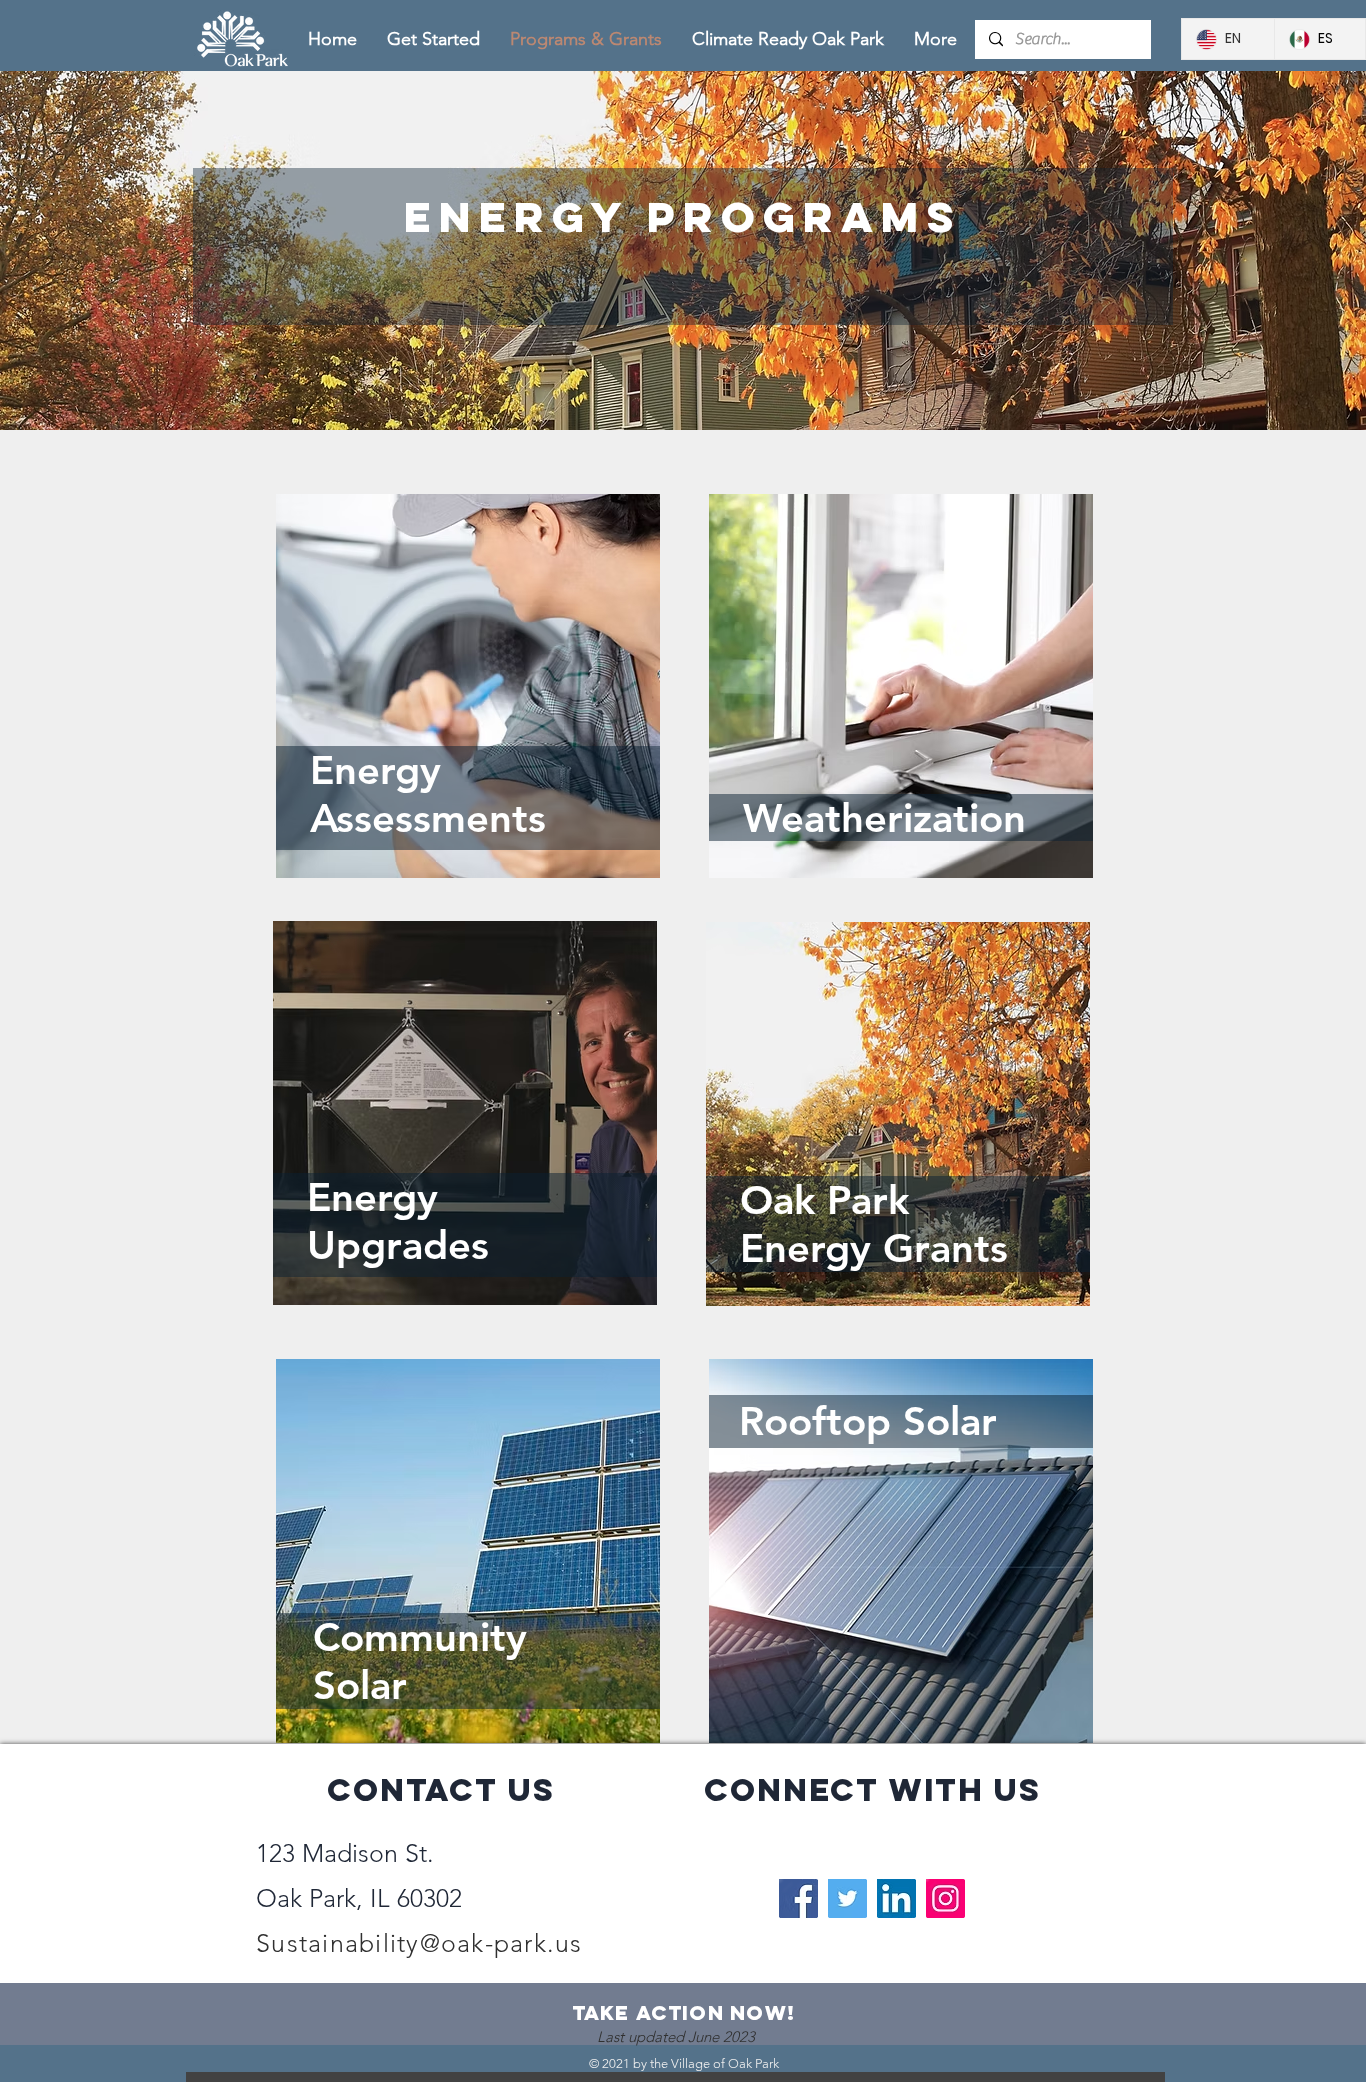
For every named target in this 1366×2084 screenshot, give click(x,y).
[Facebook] (798, 1898)
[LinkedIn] (896, 1898)
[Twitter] (847, 1898)
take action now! (684, 2012)
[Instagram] (945, 1898)
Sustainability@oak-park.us (419, 1943)
